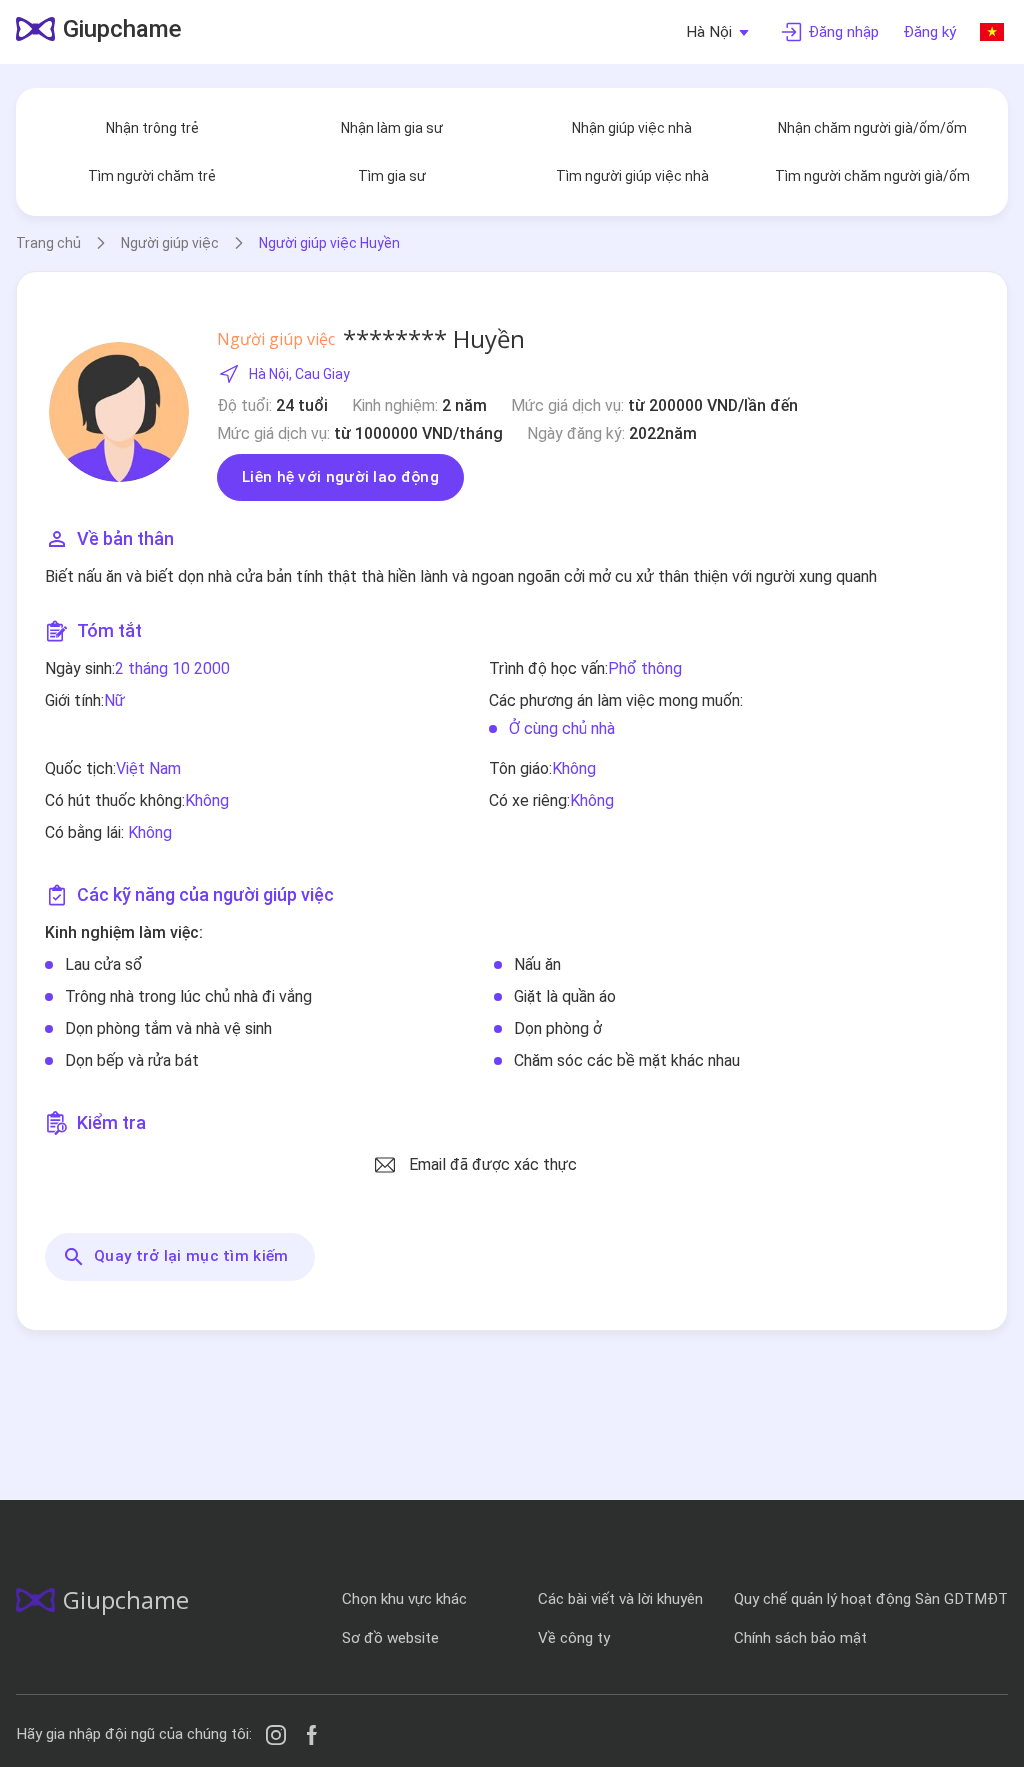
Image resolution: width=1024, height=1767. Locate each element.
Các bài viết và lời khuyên (620, 1599)
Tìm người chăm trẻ (152, 176)
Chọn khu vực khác (404, 1599)
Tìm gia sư (392, 176)
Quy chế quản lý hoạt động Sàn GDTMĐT (871, 1599)
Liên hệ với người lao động (340, 477)
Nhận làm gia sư (392, 128)
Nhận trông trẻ (152, 128)
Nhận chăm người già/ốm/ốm (872, 128)
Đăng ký (929, 32)
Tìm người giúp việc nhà (632, 176)
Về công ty (574, 1638)
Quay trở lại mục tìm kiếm (191, 1256)
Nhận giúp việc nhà (632, 128)
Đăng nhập (843, 32)
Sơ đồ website (390, 1638)
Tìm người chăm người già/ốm (872, 176)
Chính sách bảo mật (800, 1638)
